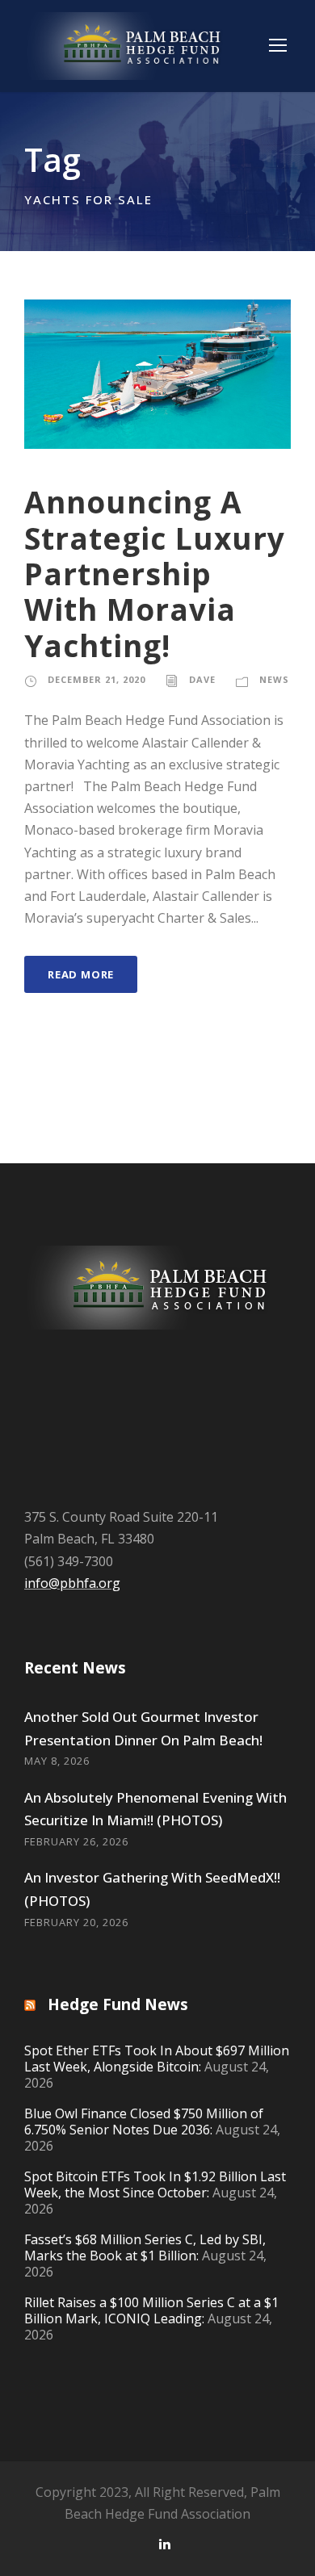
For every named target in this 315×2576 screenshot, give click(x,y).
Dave (202, 679)
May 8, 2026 (57, 1761)
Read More (81, 974)
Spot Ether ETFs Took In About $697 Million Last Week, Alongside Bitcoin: (157, 2059)
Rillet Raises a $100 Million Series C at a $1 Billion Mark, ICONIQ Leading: (151, 2310)
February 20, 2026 (76, 1922)
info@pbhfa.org (72, 1583)
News (274, 679)
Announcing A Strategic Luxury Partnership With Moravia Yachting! (155, 574)
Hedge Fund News (118, 2004)
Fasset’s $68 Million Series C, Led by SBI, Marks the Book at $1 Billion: (145, 2247)
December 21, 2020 (97, 679)
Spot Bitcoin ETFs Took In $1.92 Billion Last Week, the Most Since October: (155, 2184)
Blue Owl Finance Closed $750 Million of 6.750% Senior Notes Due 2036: (144, 2122)
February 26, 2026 (76, 1841)
